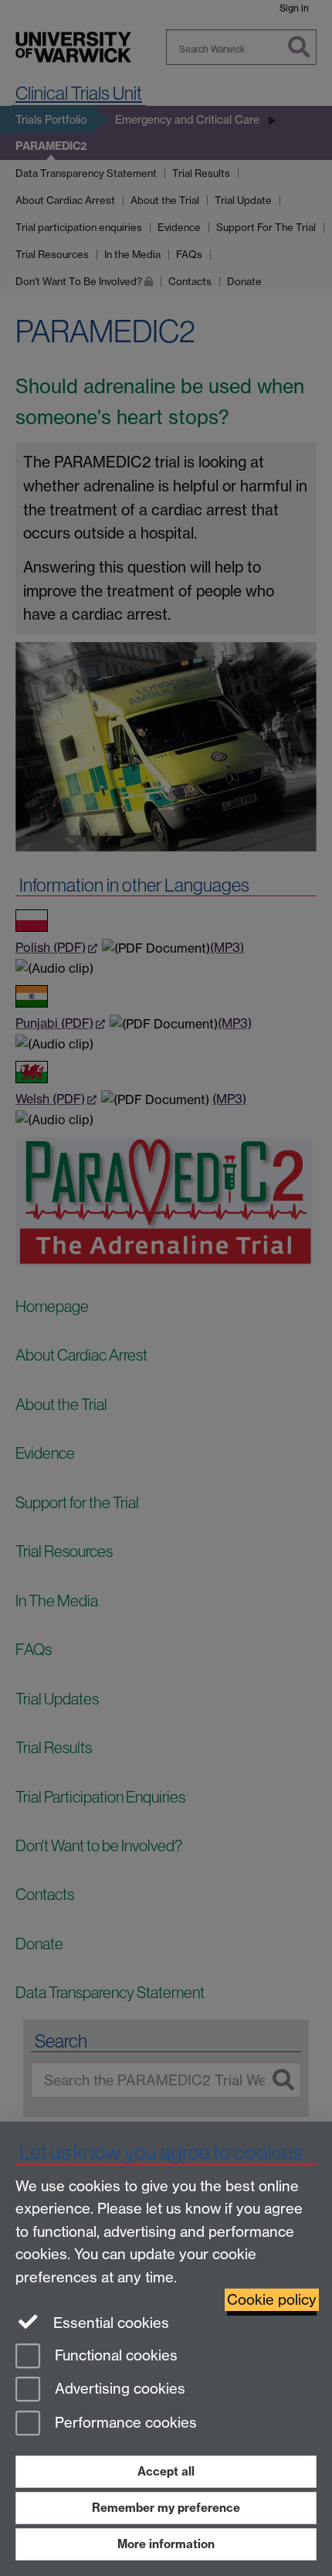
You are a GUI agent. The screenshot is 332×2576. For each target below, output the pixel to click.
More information (166, 2544)
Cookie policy (272, 2300)
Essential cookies (109, 2323)
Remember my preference (166, 2508)
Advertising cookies (118, 2389)
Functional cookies (114, 2355)
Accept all (166, 2471)
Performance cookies (124, 2423)
